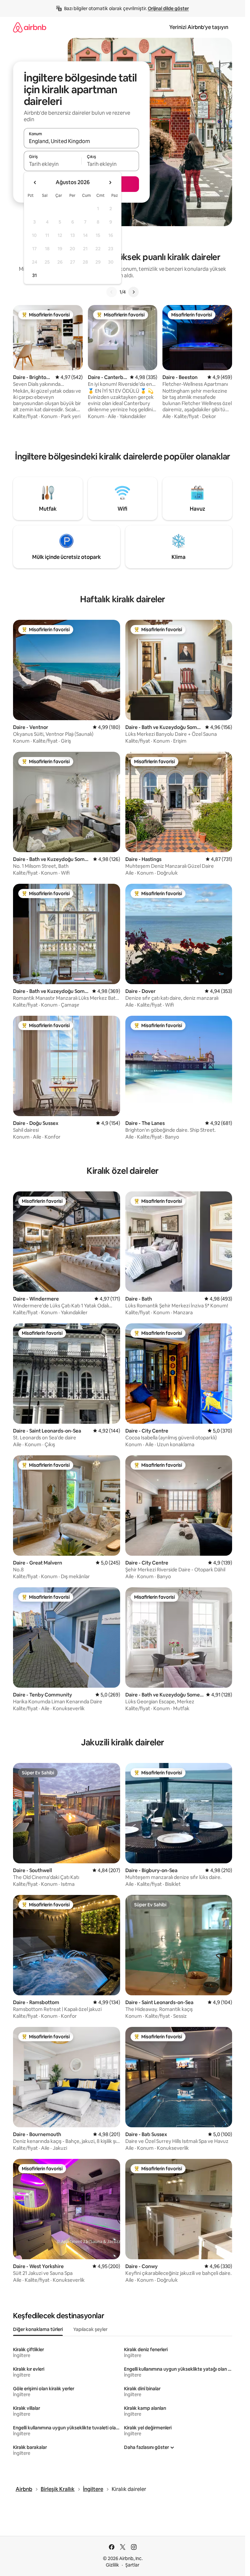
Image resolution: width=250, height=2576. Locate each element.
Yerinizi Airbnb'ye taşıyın (199, 27)
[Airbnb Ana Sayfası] (30, 27)
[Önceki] (112, 292)
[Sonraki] (133, 292)
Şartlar (132, 2565)
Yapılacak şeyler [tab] (90, 2329)
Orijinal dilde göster (168, 8)
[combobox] (81, 141)
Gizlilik (112, 2565)
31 (35, 275)
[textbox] (53, 164)
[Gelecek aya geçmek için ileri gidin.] (110, 182)
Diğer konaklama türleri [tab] (38, 2329)
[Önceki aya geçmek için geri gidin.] (35, 182)
